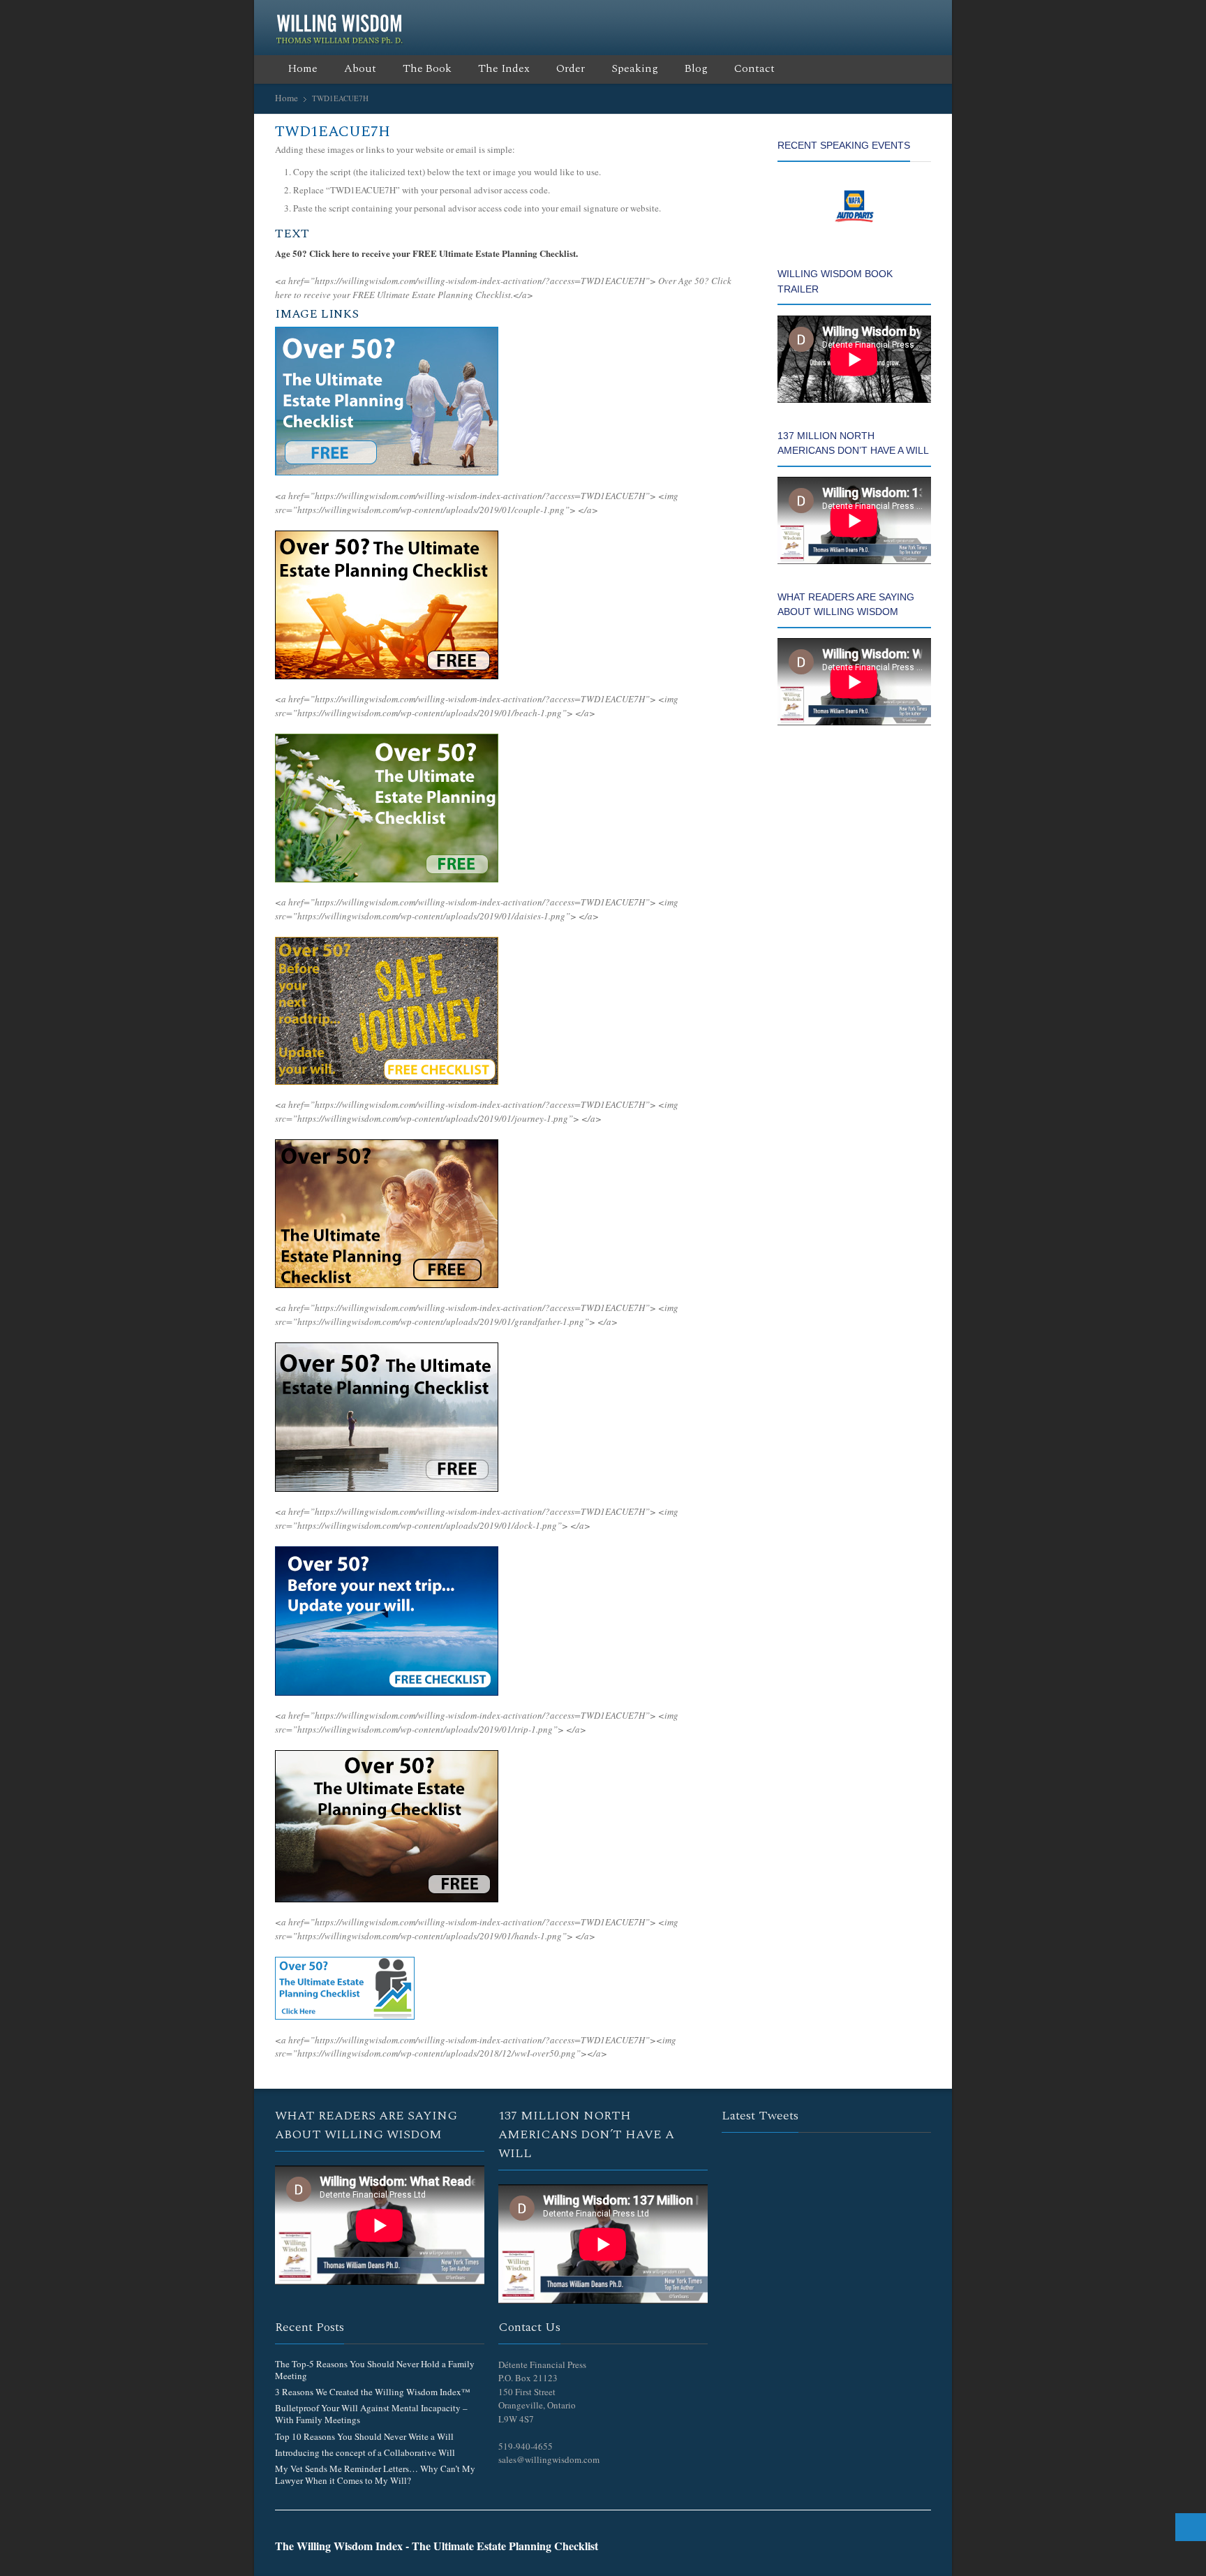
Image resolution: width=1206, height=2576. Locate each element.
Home (303, 68)
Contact (754, 68)
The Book (427, 68)
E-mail (923, 16)
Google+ (833, 16)
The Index (504, 68)
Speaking (635, 68)
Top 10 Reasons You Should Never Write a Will (364, 2436)
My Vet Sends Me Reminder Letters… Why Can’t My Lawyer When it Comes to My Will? (375, 2474)
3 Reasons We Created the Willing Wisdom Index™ (373, 2392)
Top (1191, 2527)
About (360, 68)
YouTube (900, 16)
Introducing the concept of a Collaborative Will (365, 2452)
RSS (856, 16)
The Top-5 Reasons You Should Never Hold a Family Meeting (375, 2370)
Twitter (811, 16)
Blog (696, 68)
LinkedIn (878, 16)
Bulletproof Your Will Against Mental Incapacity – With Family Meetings (371, 2414)
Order (571, 68)
